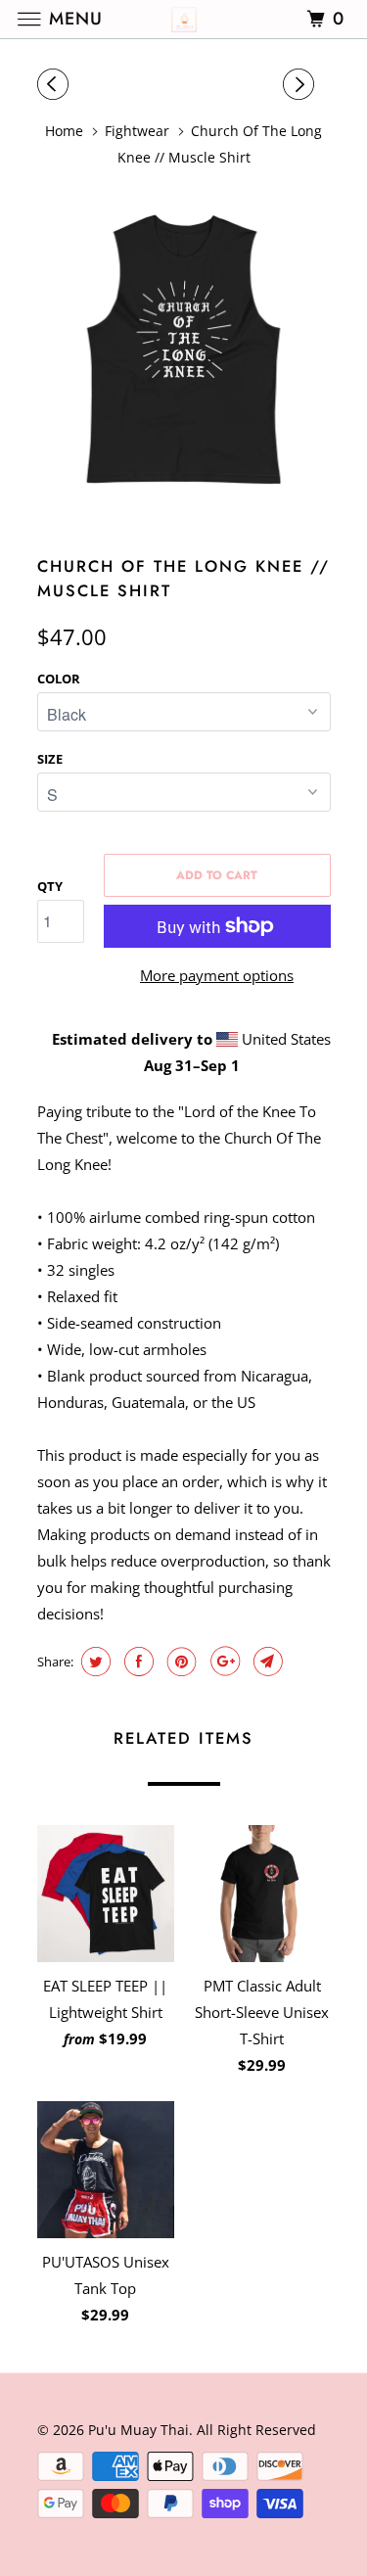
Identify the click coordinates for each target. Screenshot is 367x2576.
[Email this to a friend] (266, 1662)
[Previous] (56, 84)
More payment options (217, 975)
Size (50, 759)
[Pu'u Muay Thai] (184, 19)
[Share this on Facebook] (137, 1662)
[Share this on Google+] (223, 1662)
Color (59, 679)
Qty (50, 886)
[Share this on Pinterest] (180, 1662)
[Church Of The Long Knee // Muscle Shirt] (184, 351)
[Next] (301, 84)
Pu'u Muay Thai (138, 2430)
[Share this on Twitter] (93, 1662)
